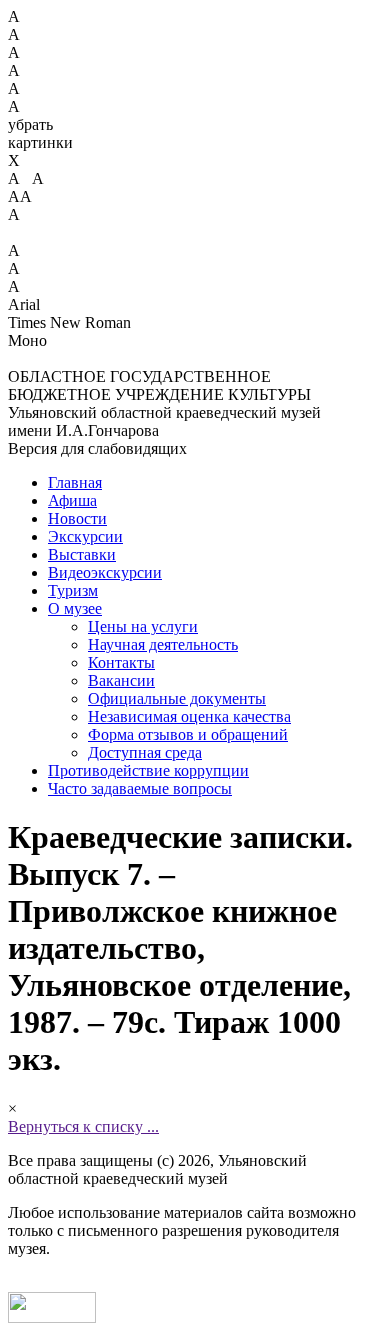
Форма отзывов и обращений (188, 734)
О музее (75, 608)
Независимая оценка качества (189, 716)
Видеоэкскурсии (105, 572)
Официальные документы (177, 698)
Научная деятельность (163, 644)
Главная (75, 482)
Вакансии (121, 680)
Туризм (73, 590)
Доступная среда (145, 752)
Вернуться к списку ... (83, 1126)
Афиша (72, 500)
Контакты (121, 662)
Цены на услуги (143, 626)
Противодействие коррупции (148, 770)
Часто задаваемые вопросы (140, 788)
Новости (77, 518)
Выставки (82, 554)
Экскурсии (85, 536)
